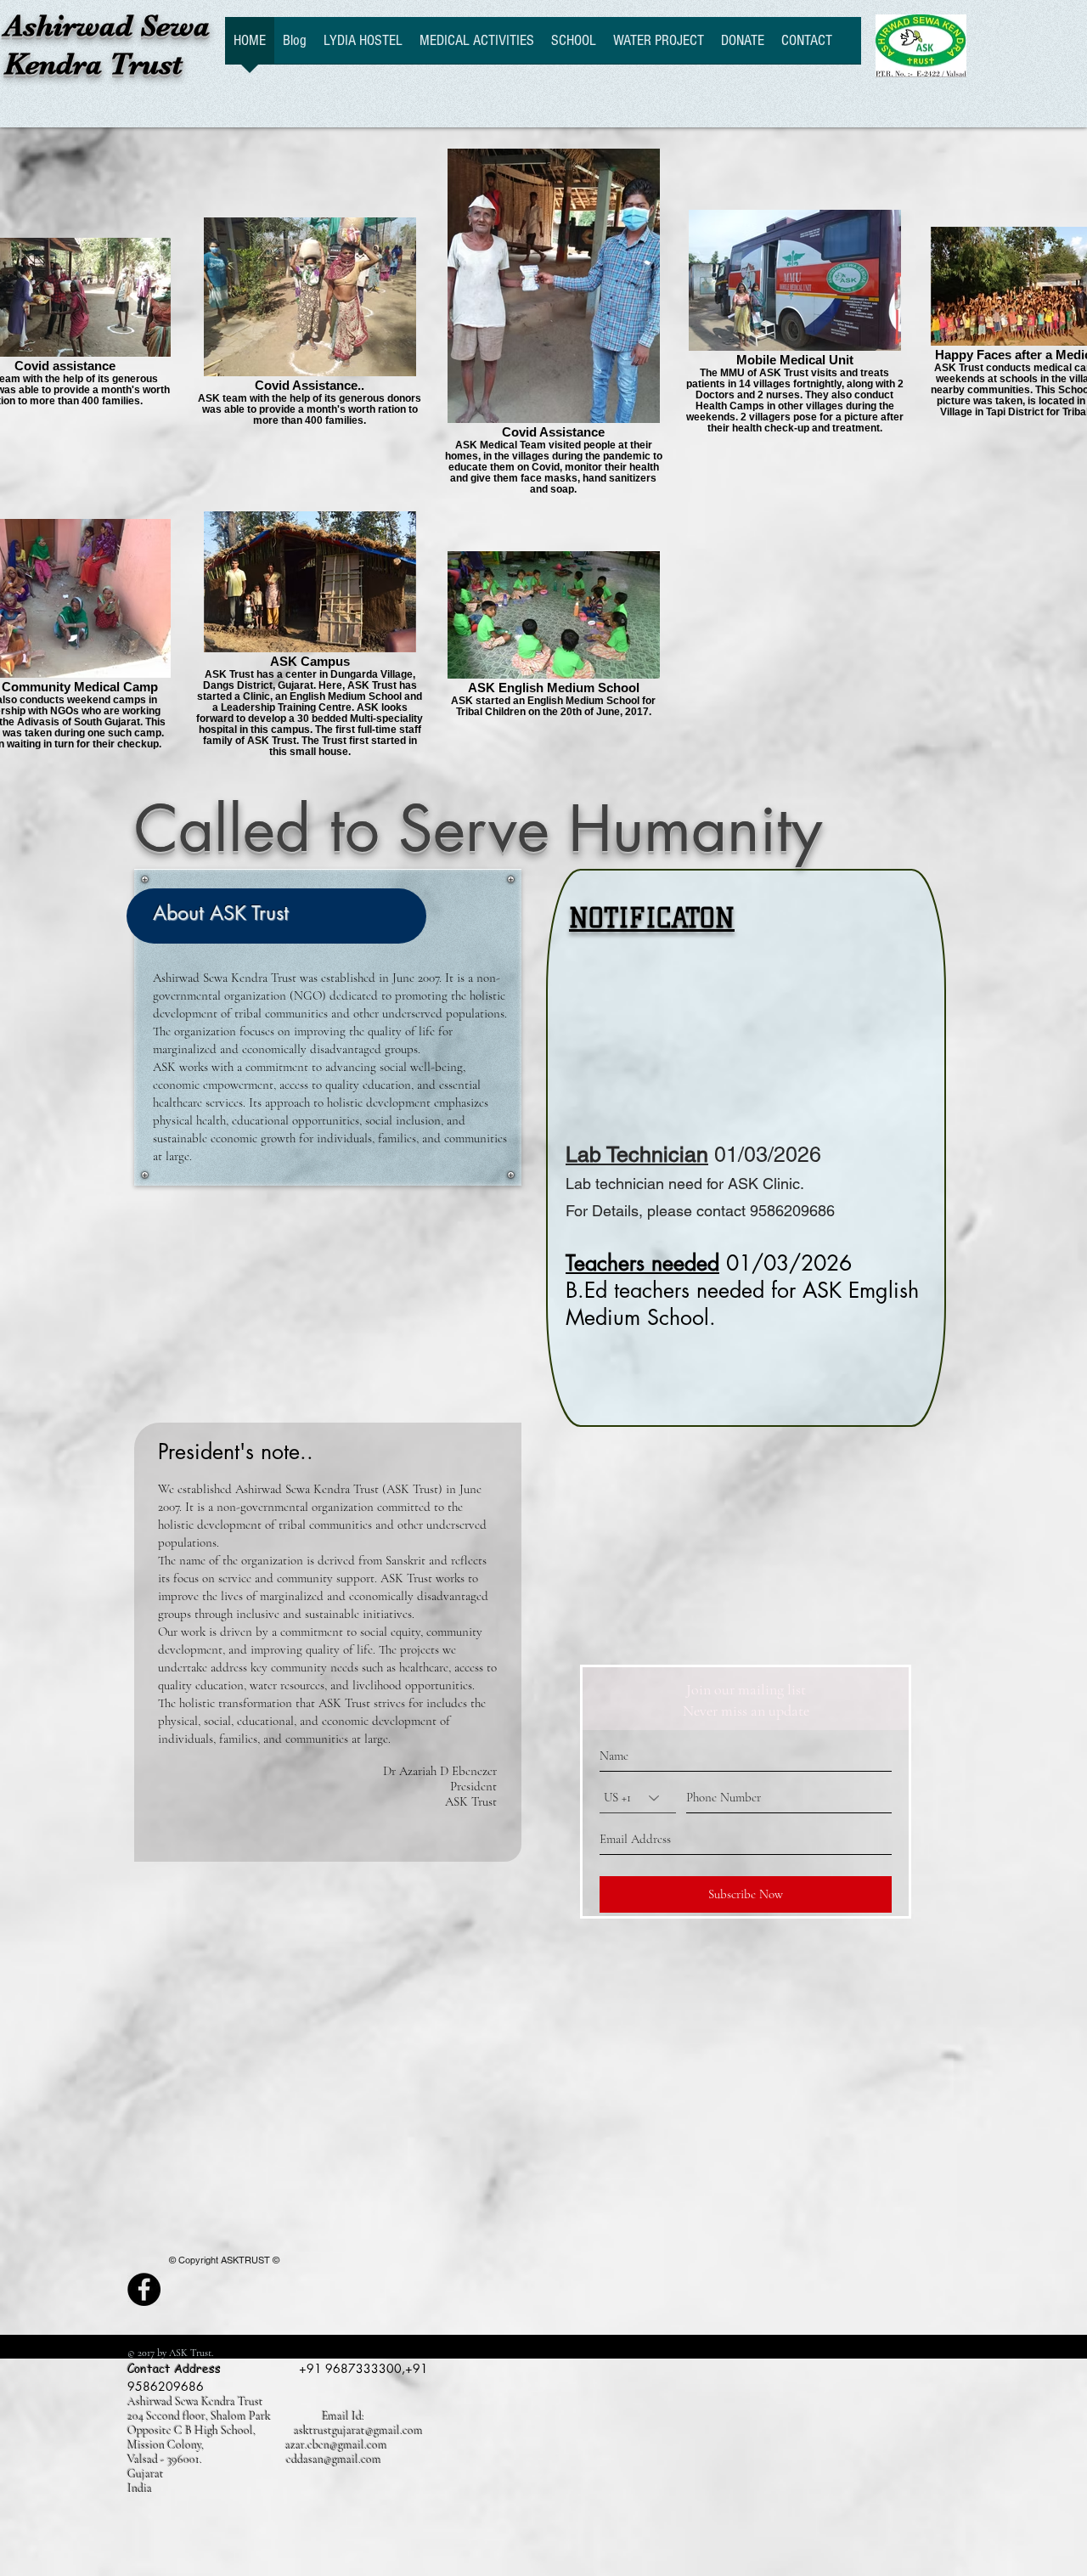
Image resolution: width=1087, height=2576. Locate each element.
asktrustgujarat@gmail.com (358, 2430)
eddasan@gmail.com (334, 2459)
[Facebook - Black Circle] (144, 2289)
